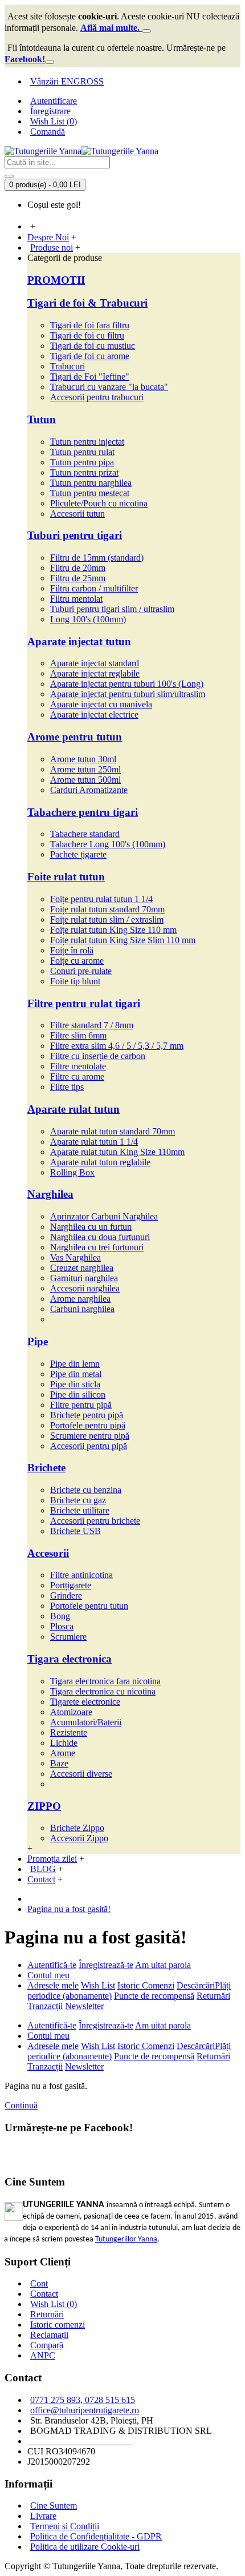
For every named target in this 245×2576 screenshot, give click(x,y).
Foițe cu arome (77, 961)
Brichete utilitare (80, 1510)
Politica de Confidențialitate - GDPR (96, 2536)
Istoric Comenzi (146, 1985)
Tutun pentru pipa (82, 462)
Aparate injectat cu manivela (101, 704)
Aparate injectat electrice (94, 715)
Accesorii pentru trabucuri (97, 397)
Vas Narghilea (75, 1257)
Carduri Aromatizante (89, 790)
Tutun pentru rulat (82, 452)
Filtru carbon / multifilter (94, 588)
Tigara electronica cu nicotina (103, 1691)
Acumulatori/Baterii (86, 1722)
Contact (44, 2294)
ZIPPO (44, 1806)
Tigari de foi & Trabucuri (87, 303)
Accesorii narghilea (85, 1288)
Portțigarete (71, 1585)
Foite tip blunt (75, 981)
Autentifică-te (52, 1965)
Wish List (98, 1985)
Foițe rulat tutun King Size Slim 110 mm (123, 940)
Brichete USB (75, 1531)
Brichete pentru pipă (87, 1415)
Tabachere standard (85, 834)
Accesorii (48, 1553)
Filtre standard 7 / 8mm (92, 1025)
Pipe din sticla (75, 1384)
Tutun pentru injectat (87, 442)
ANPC (43, 2355)
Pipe (38, 1341)
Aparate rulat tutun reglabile (100, 1162)
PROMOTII (56, 280)
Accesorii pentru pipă (89, 1446)
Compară (47, 2345)
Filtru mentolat (76, 599)
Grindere (66, 1595)
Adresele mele (53, 1985)
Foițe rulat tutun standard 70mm (107, 909)
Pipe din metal (76, 1374)
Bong (60, 1616)
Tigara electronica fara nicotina (105, 1681)
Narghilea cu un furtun (91, 1227)
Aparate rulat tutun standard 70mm (113, 1131)
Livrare (43, 2516)
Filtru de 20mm (78, 568)
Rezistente (69, 1732)
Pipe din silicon (78, 1394)
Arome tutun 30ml (83, 759)
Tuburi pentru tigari (75, 535)
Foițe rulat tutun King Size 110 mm (113, 930)
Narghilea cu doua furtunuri (100, 1237)
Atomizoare (71, 1712)
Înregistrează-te (106, 1965)
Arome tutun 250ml (85, 769)
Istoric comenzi (58, 2325)
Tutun (42, 419)
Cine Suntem (54, 2505)
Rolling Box (72, 1172)
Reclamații (49, 2335)
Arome (63, 1753)
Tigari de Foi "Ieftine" (90, 377)
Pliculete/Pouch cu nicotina (99, 503)
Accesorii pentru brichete (95, 1521)
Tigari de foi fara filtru (90, 325)
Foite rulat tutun (66, 877)
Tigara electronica (70, 1659)
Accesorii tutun (77, 514)
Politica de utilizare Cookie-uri (85, 2547)
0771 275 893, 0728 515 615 (83, 2400)
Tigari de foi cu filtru (87, 335)
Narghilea (50, 1194)
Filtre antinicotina (81, 1575)
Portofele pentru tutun (89, 1606)
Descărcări (196, 1985)
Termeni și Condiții (65, 2526)
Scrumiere (68, 1637)
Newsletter (84, 2006)
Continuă (21, 2105)
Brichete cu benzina (86, 1490)
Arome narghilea (80, 1299)
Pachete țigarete (78, 854)
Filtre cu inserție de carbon (98, 1056)
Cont (39, 2283)
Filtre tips (67, 1087)
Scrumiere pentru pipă (90, 1436)
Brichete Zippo (77, 1828)
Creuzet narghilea (82, 1268)
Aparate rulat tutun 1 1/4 (94, 1142)
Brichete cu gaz (78, 1500)
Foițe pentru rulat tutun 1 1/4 (101, 899)
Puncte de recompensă (154, 1996)
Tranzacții (45, 2006)
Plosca (62, 1626)
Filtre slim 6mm (78, 1035)
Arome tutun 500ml (85, 780)
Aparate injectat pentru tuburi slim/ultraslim (128, 694)
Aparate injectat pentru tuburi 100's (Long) (127, 684)
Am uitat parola (163, 1965)
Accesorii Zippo (79, 1838)
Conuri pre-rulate (81, 971)
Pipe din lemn (75, 1364)
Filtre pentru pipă (81, 1405)
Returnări (213, 1996)
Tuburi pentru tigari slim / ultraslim (112, 609)
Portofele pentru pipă (88, 1425)
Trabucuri (68, 366)
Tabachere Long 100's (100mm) (108, 844)
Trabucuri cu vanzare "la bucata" (109, 387)
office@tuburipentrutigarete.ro (85, 2410)
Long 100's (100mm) (88, 619)
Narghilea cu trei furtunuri (97, 1247)
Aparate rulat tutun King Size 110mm (117, 1152)
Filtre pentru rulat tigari (84, 1003)
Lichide (64, 1743)
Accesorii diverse (81, 1774)
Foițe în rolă (72, 950)
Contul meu (48, 1975)
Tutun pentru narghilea (91, 483)
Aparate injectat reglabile (95, 673)
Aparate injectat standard (95, 663)
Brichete (46, 1468)
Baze (59, 1763)
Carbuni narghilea (82, 1309)
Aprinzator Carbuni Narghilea (104, 1216)
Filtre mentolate (78, 1066)
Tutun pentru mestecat (90, 493)
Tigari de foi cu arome (90, 356)
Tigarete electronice (85, 1702)
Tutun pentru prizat (84, 472)
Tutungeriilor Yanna (126, 2239)
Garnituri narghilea (84, 1278)
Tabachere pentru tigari (83, 812)
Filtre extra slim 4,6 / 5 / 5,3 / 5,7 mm (117, 1046)
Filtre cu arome (77, 1076)
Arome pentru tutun (75, 737)
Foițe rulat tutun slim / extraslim (107, 919)
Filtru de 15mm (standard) (97, 558)
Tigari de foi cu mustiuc (93, 346)
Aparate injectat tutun (79, 641)
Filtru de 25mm (78, 578)
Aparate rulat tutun (73, 1109)
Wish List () (54, 2304)
